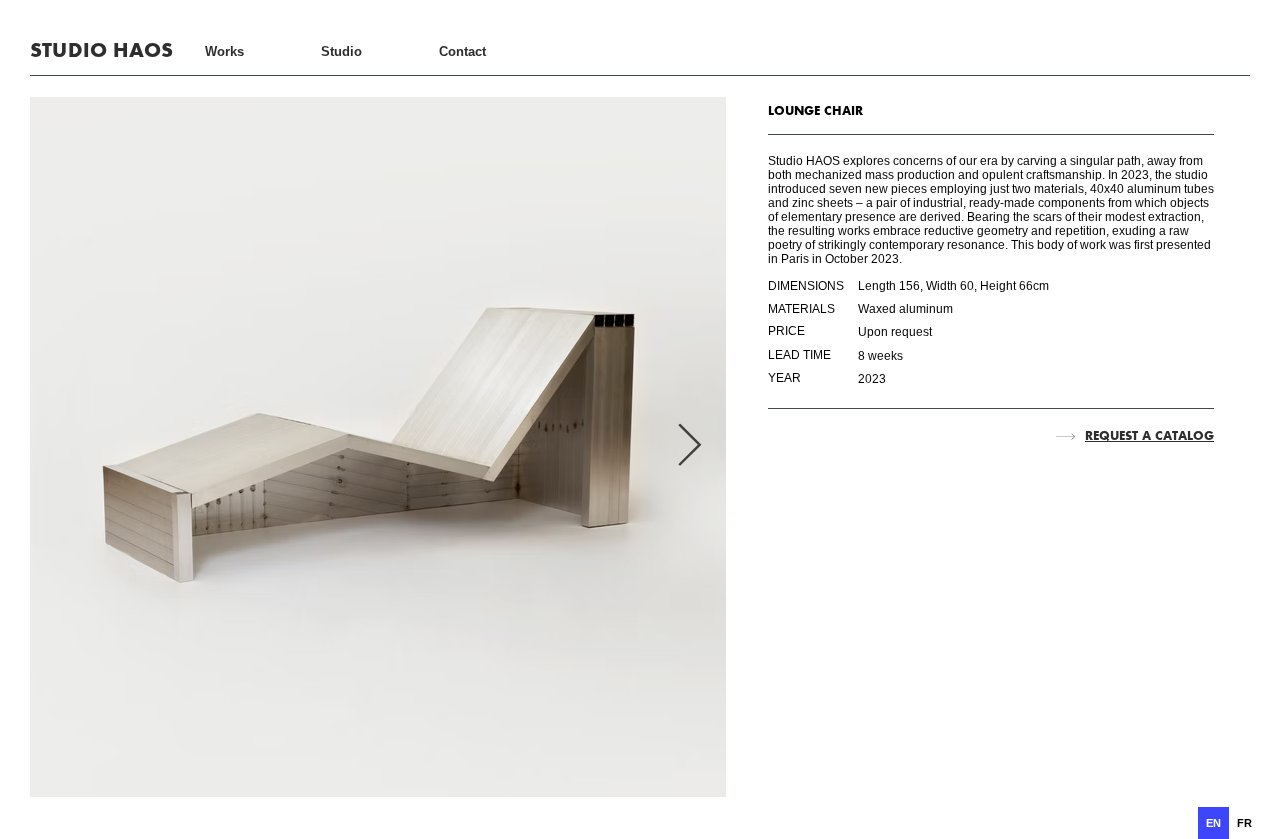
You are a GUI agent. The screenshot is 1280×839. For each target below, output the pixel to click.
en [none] (1213, 823)
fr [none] (1244, 823)
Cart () (1194, 50)
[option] (1244, 823)
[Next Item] (689, 447)
